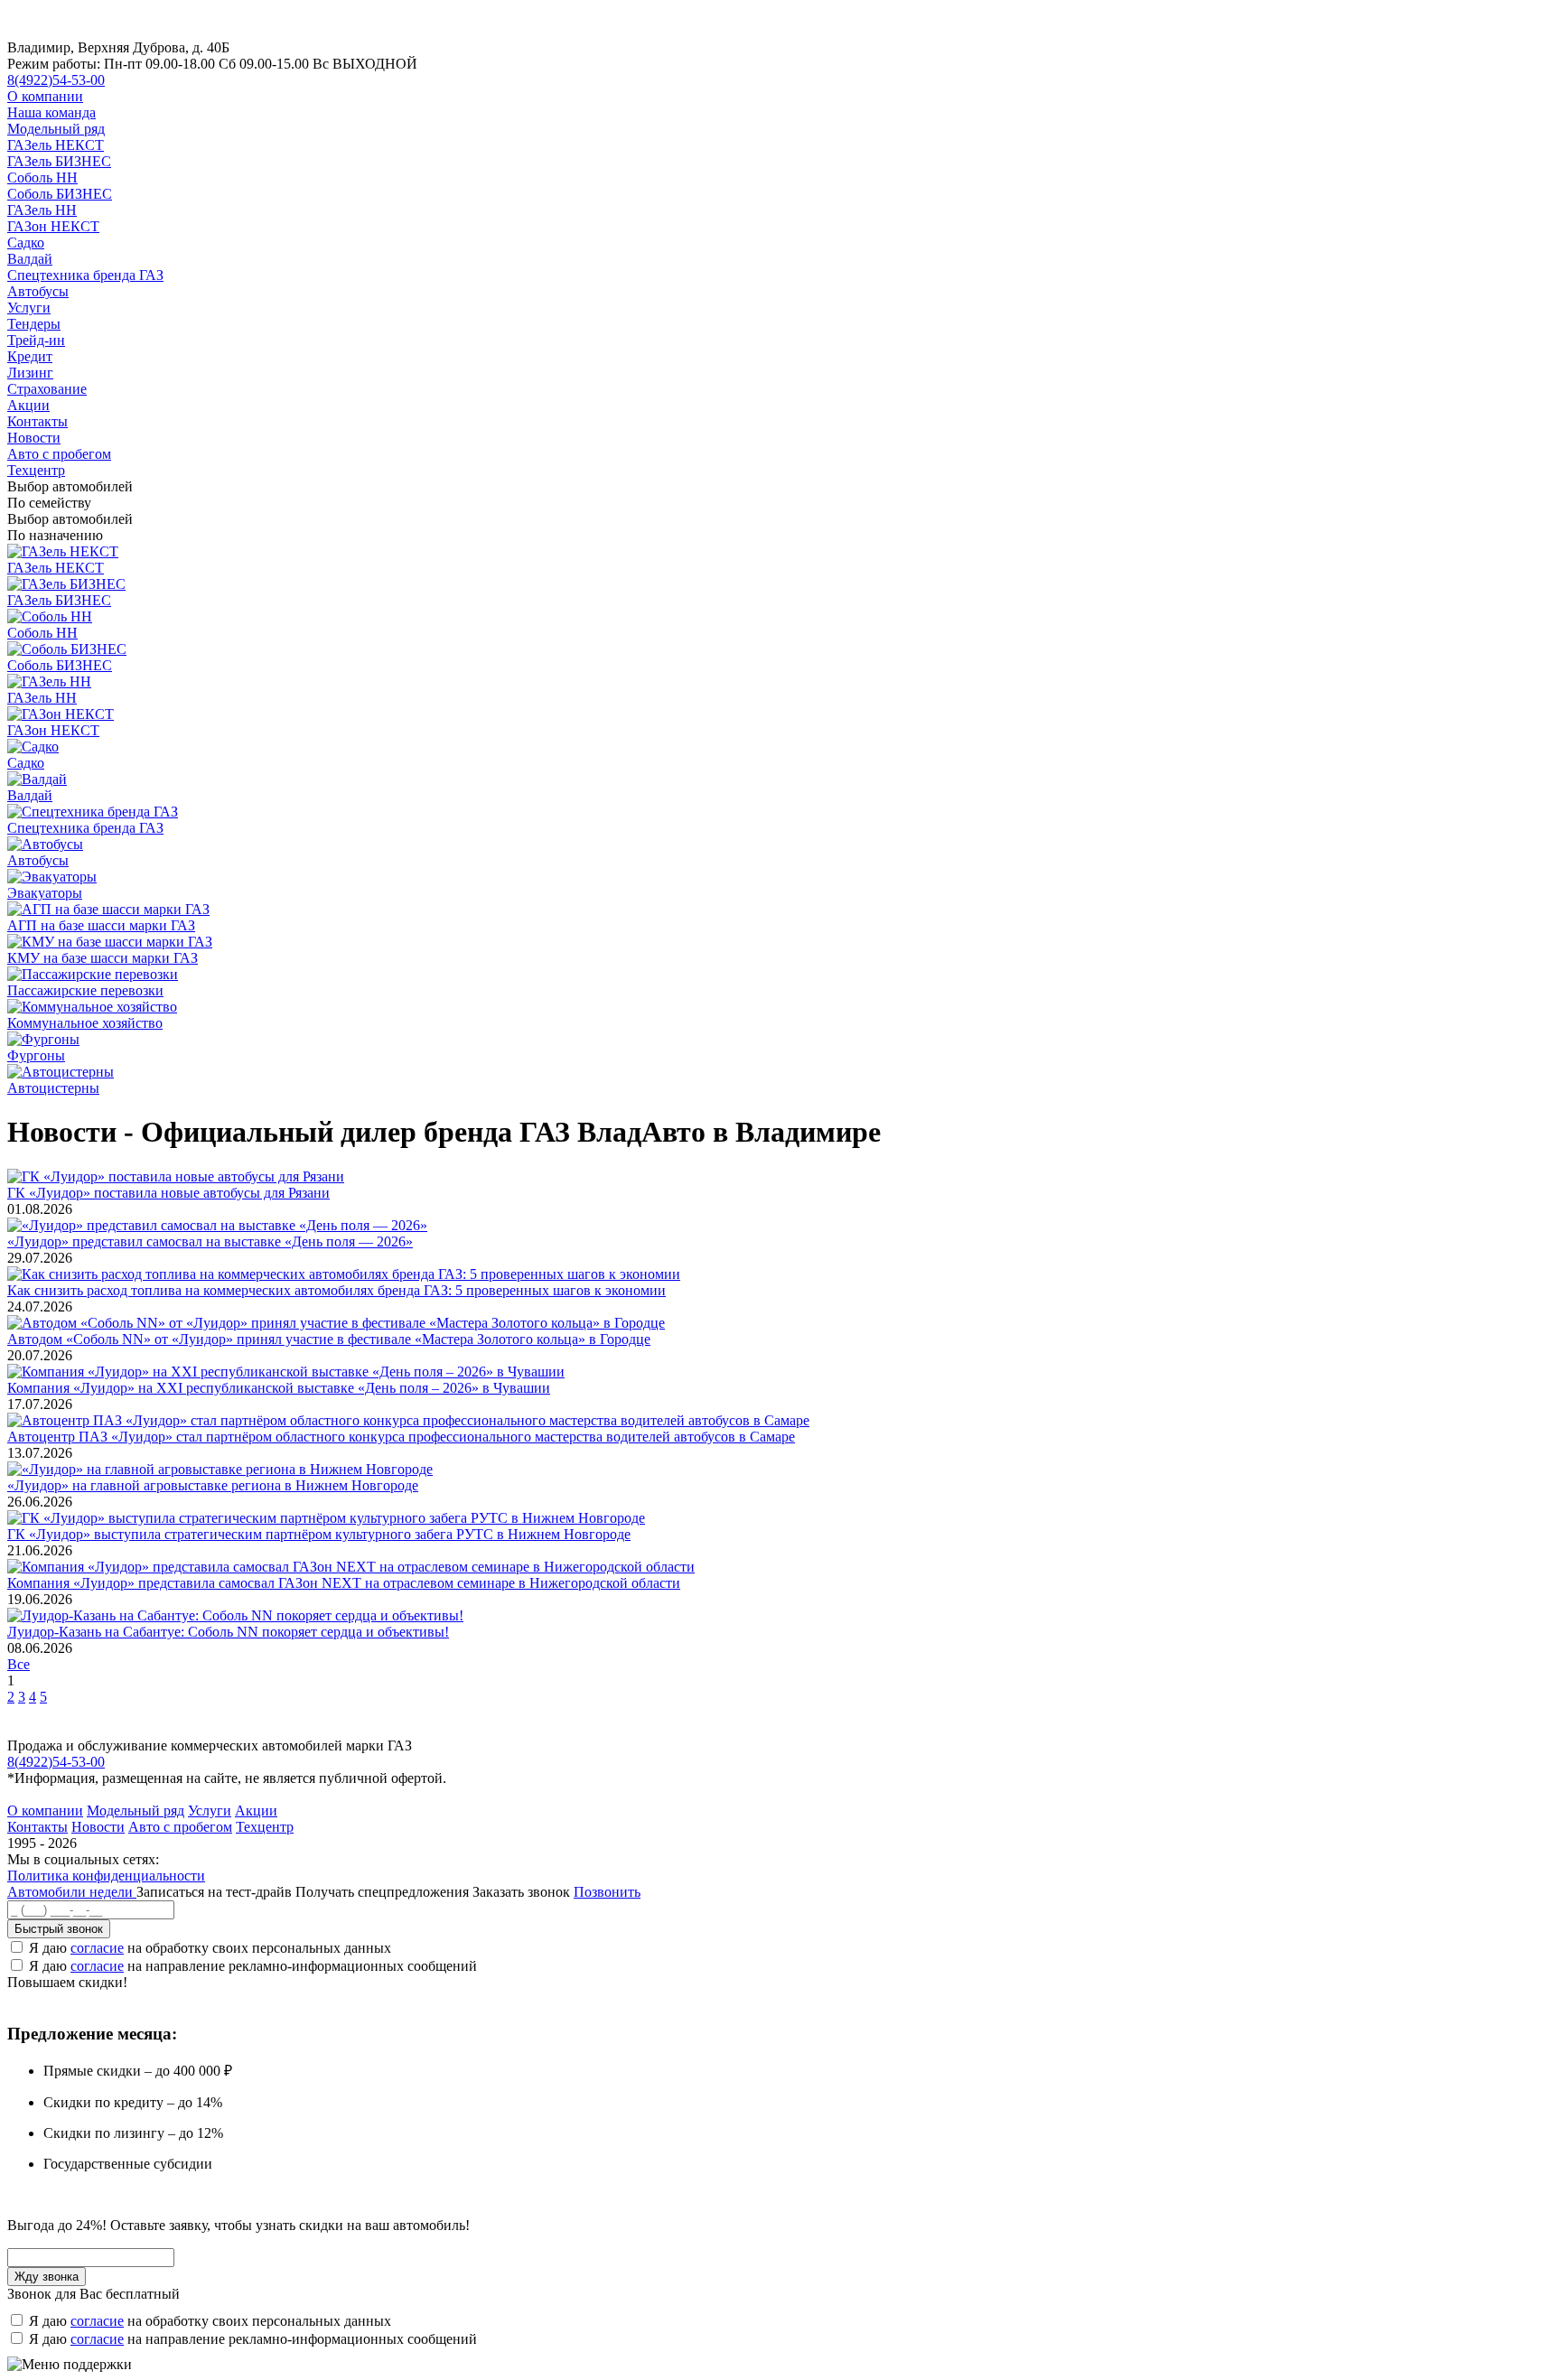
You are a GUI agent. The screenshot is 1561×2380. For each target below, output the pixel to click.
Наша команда (51, 112)
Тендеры (34, 324)
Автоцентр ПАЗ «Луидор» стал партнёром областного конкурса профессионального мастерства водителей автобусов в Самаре (401, 1437)
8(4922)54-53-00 (56, 80)
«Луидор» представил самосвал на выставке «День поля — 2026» (210, 1241)
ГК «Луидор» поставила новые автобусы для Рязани (168, 1193)
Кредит (30, 356)
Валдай (30, 259)
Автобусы (38, 291)
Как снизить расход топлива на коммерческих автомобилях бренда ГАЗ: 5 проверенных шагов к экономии (337, 1290)
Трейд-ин (36, 340)
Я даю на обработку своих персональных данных (210, 1948)
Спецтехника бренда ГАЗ (85, 275)
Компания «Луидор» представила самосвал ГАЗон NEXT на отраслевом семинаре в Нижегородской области (344, 1583)
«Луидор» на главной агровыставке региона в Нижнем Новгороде (213, 1485)
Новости (34, 438)
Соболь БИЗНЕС (60, 194)
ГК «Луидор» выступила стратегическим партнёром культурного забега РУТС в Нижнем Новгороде (319, 1534)
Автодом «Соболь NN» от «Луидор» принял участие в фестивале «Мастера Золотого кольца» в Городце (329, 1339)
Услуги (29, 308)
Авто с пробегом (59, 454)
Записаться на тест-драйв (216, 1892)
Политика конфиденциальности (106, 1876)
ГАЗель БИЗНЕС (59, 161)
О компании (45, 96)
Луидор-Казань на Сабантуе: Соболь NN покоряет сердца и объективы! (228, 1632)
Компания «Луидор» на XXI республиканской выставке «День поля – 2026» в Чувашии (279, 1388)
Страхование (47, 389)
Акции (28, 405)
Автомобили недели (72, 1892)
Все (19, 1664)
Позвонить (607, 1892)
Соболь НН (42, 177)
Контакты (37, 421)
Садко (26, 243)
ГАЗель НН (42, 210)
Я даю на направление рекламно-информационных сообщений (253, 1966)
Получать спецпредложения (384, 1892)
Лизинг (30, 373)
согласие (97, 1948)
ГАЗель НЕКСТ (56, 145)
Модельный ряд (56, 129)
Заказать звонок (521, 1892)
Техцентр (36, 470)
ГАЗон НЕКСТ (53, 226)
